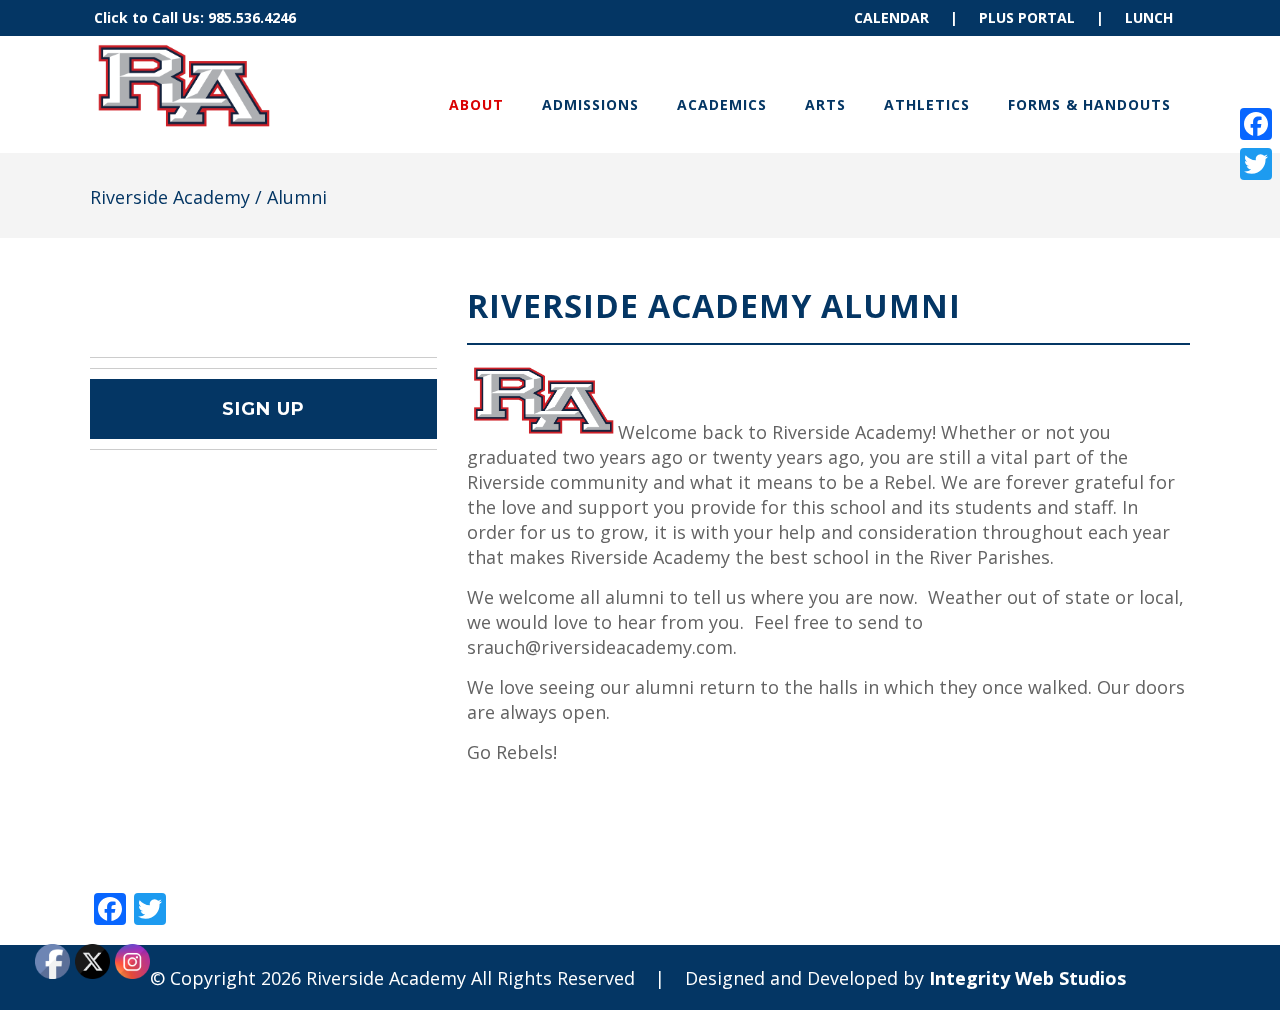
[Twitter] (1256, 164)
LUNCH (1149, 17)
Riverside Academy (170, 197)
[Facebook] (1256, 124)
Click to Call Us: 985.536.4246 (195, 17)
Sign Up (263, 409)
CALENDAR (891, 17)
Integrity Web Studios (1027, 978)
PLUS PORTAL (1027, 17)
